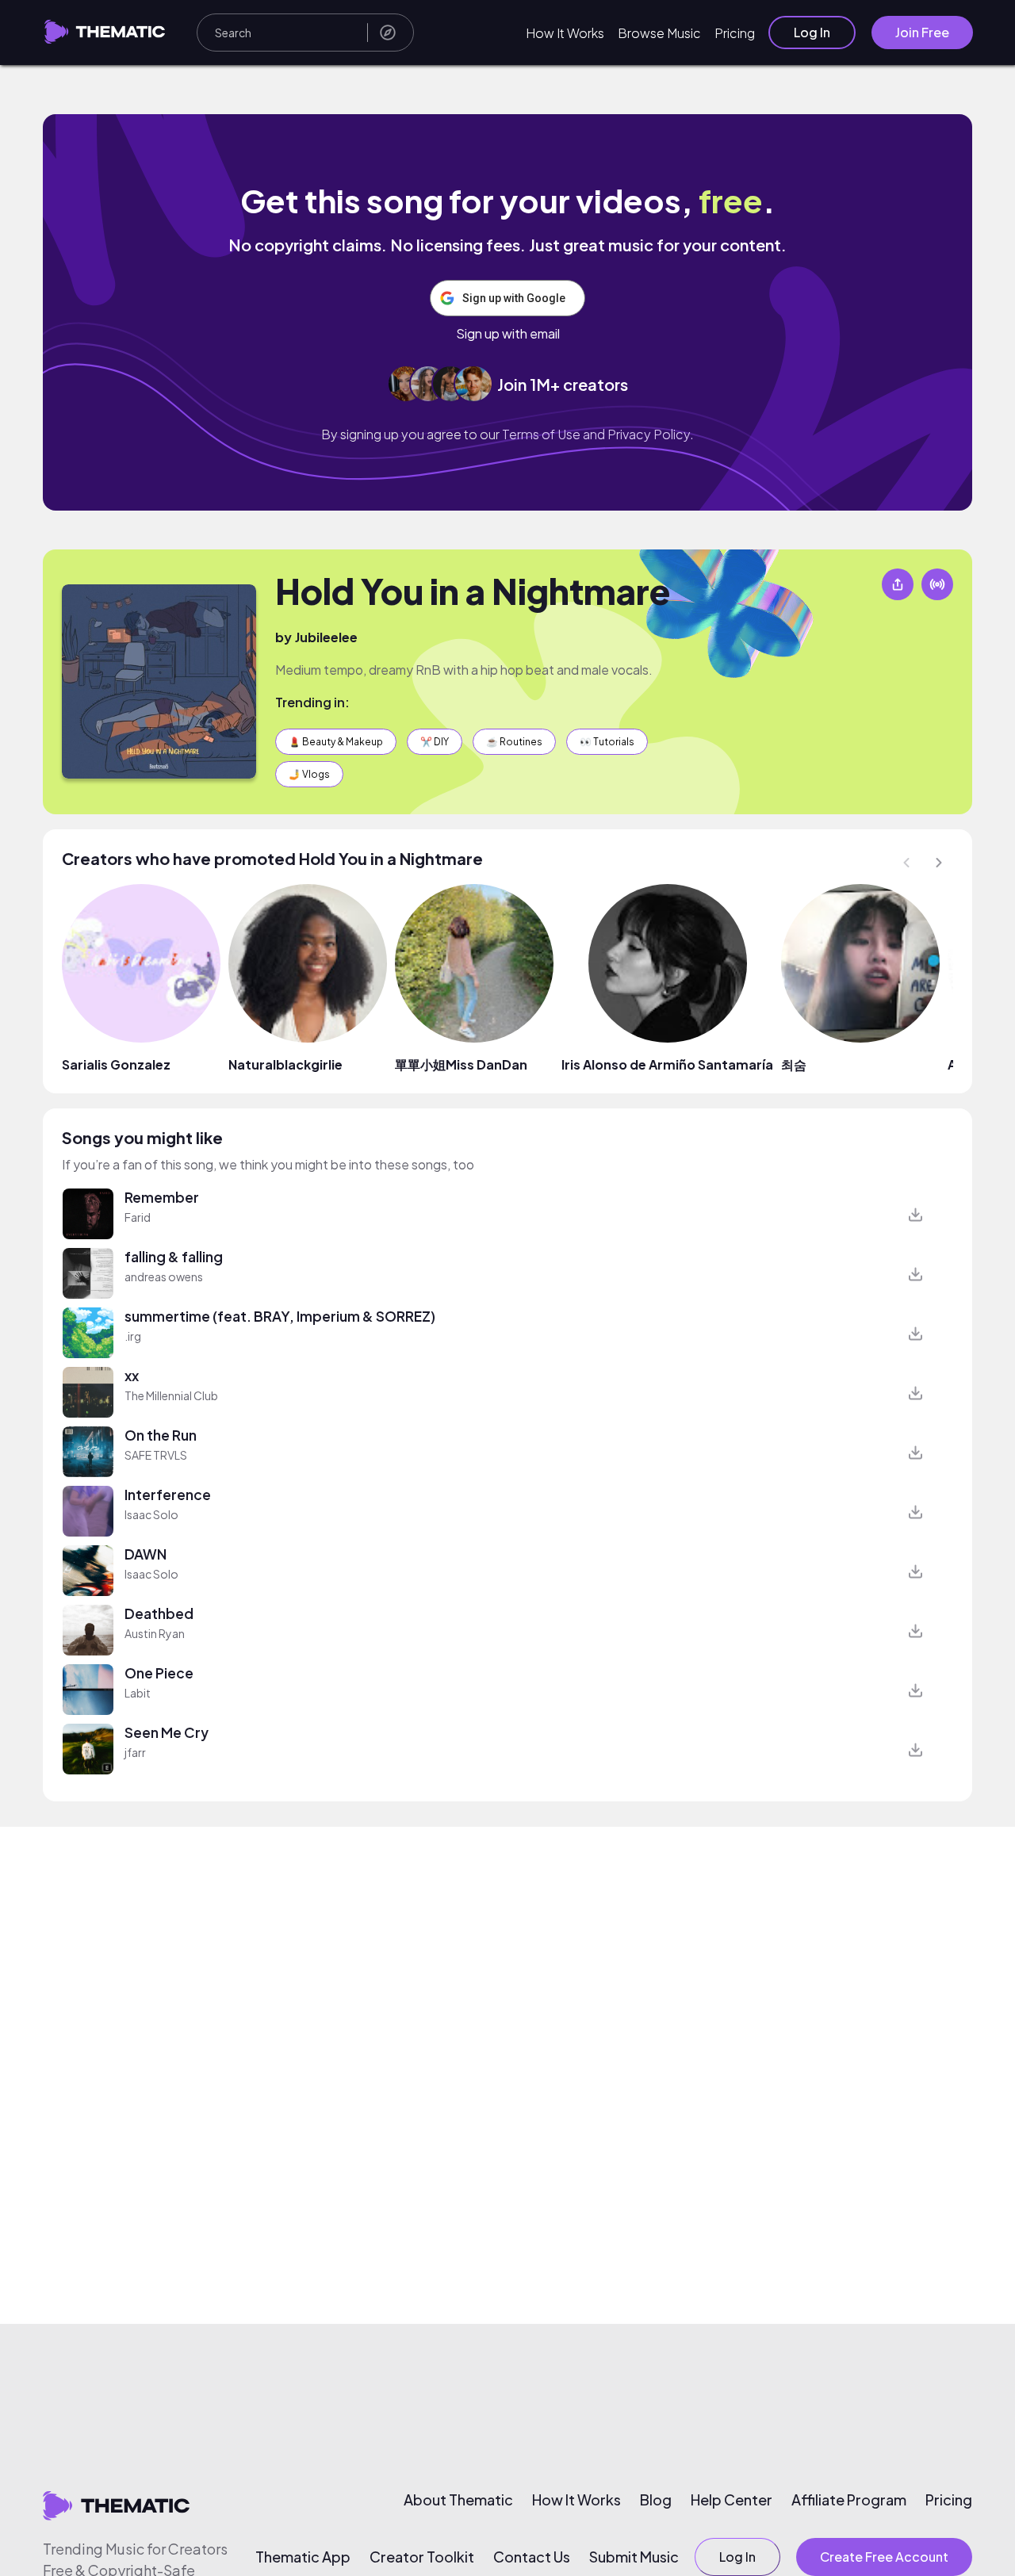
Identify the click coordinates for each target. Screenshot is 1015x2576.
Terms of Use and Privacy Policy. (598, 434)
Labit (138, 1693)
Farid (138, 1217)
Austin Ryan (155, 1633)
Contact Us (532, 2557)
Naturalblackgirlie (285, 1064)
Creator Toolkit (422, 2557)
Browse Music (659, 33)
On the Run (161, 1435)
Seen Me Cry (167, 1732)
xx (132, 1376)
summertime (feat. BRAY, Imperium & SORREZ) (280, 1316)
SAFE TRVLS (156, 1455)
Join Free (922, 32)
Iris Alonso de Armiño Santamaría (667, 1064)
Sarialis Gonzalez (116, 1064)
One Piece (159, 1673)
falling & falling (174, 1257)
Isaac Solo (151, 1514)
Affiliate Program (849, 2500)
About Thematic (458, 2500)
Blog (656, 2500)
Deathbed (159, 1613)
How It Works (565, 33)
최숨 (794, 1064)
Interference (168, 1495)
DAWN (146, 1554)
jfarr (135, 1752)
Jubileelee (326, 637)
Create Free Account (884, 2557)
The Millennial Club (171, 1395)
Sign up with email (508, 334)
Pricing (735, 33)
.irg (133, 1336)
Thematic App (303, 2557)
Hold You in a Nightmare (473, 591)
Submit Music (634, 2557)
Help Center (732, 2500)
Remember (162, 1197)
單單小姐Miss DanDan (461, 1064)
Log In (812, 32)
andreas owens (164, 1277)
